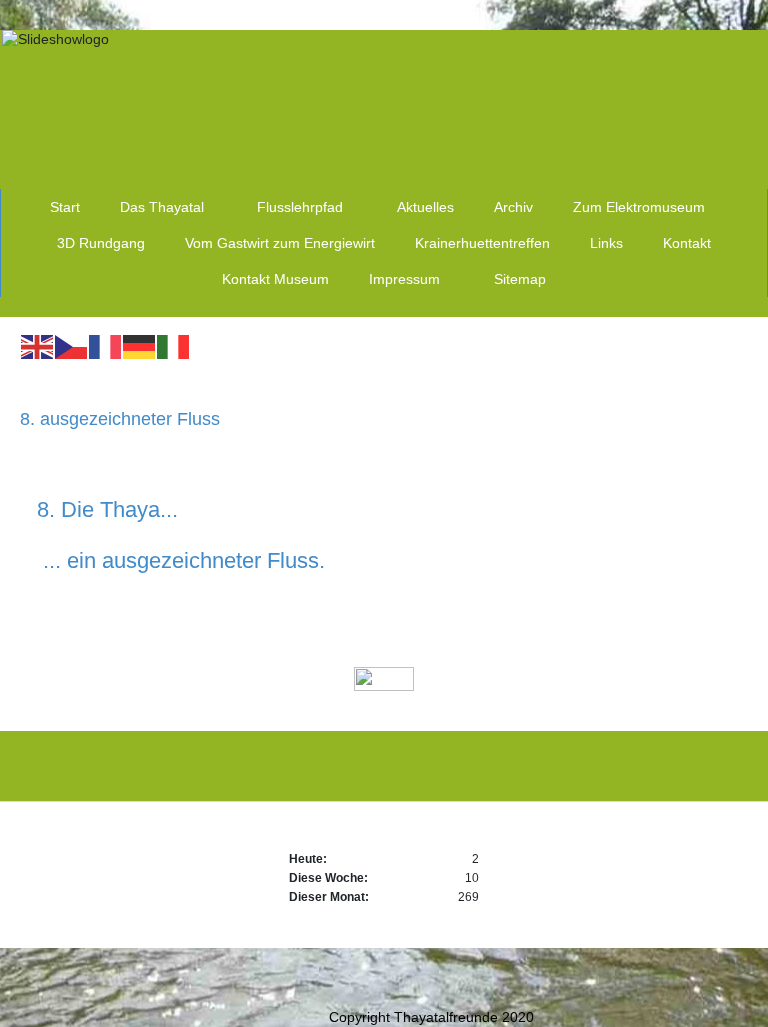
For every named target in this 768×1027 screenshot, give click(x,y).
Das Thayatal (162, 207)
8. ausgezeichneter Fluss (120, 419)
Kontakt (687, 243)
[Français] (106, 346)
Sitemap (520, 279)
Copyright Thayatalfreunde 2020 (431, 1017)
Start (65, 207)
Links (606, 243)
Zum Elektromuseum (639, 207)
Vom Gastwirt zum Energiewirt (280, 243)
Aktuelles (425, 207)
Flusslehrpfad (300, 207)
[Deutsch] (140, 346)
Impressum (404, 279)
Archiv (513, 207)
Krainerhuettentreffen (482, 243)
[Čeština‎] (72, 346)
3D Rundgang (101, 243)
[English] (38, 346)
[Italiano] (174, 346)
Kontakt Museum (275, 279)
